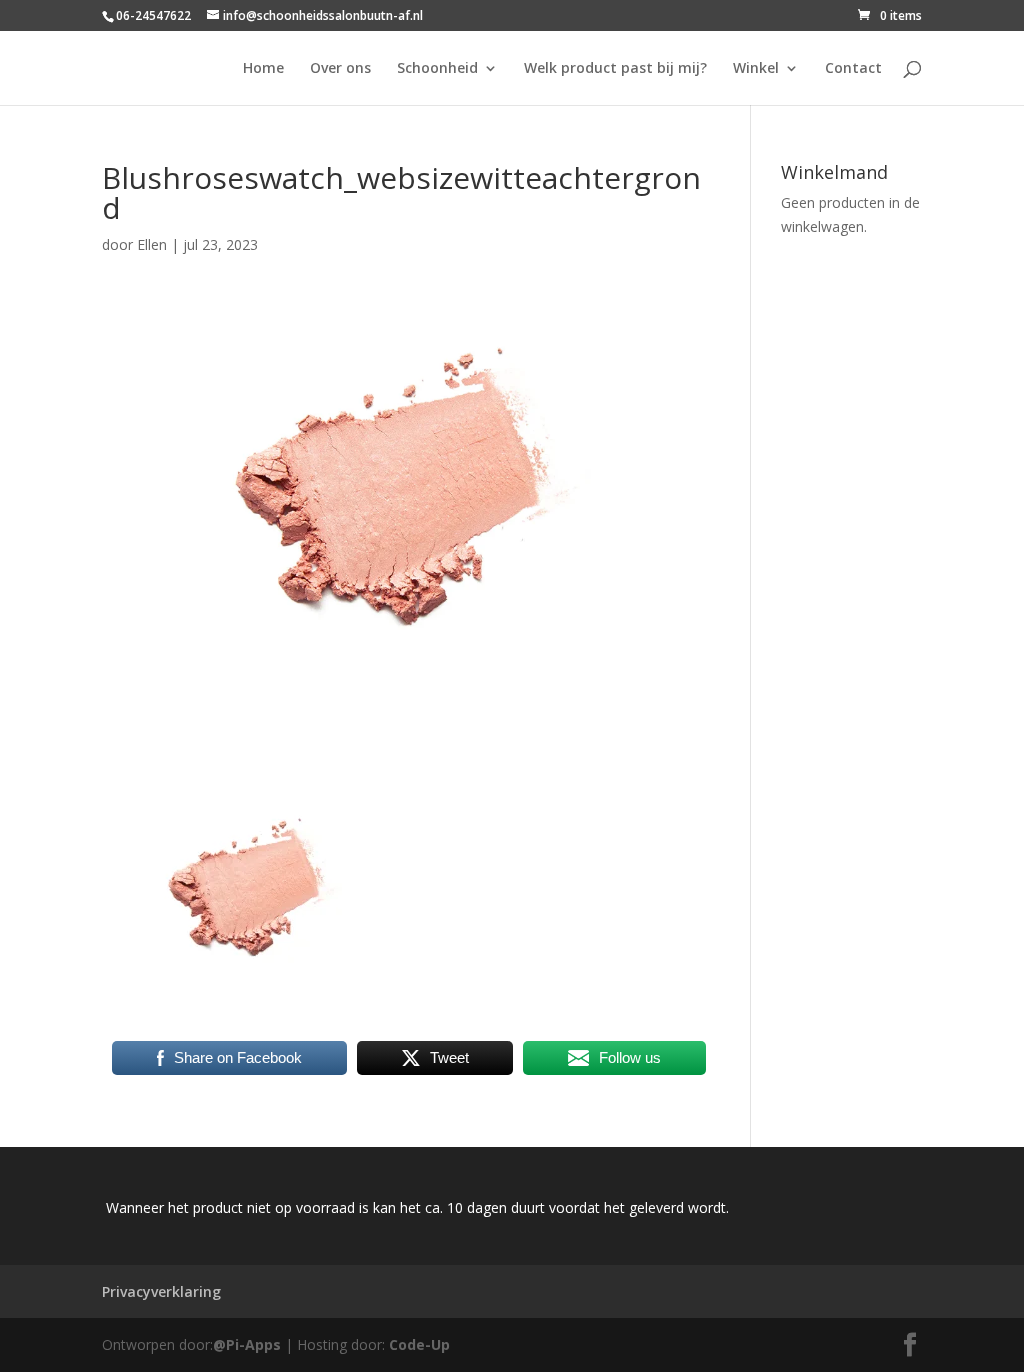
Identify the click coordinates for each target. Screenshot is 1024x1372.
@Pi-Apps (247, 1344)
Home (263, 69)
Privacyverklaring (161, 1291)
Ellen (152, 244)
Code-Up (419, 1344)
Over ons (340, 69)
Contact (853, 69)
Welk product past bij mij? (615, 69)
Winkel (756, 69)
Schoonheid (437, 69)
